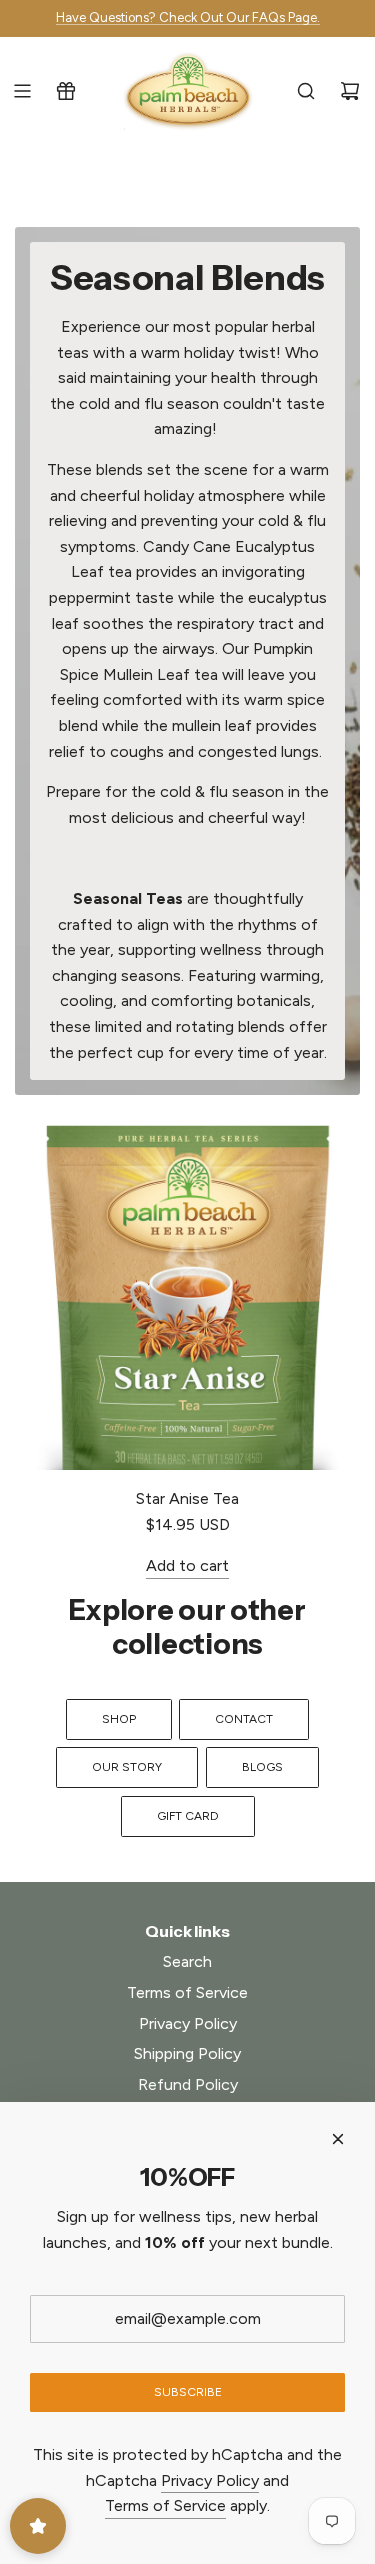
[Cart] (350, 91)
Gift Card (188, 1816)
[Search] (306, 91)
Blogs (262, 1767)
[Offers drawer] (66, 91)
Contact (244, 1719)
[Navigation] (22, 91)
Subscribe (188, 2392)
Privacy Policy (210, 2480)
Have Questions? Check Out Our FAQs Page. (188, 17)
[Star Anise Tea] (187, 1297)
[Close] (338, 2139)
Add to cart (187, 1565)
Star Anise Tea (187, 1498)
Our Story (127, 1767)
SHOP (119, 1719)
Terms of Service (165, 2505)
